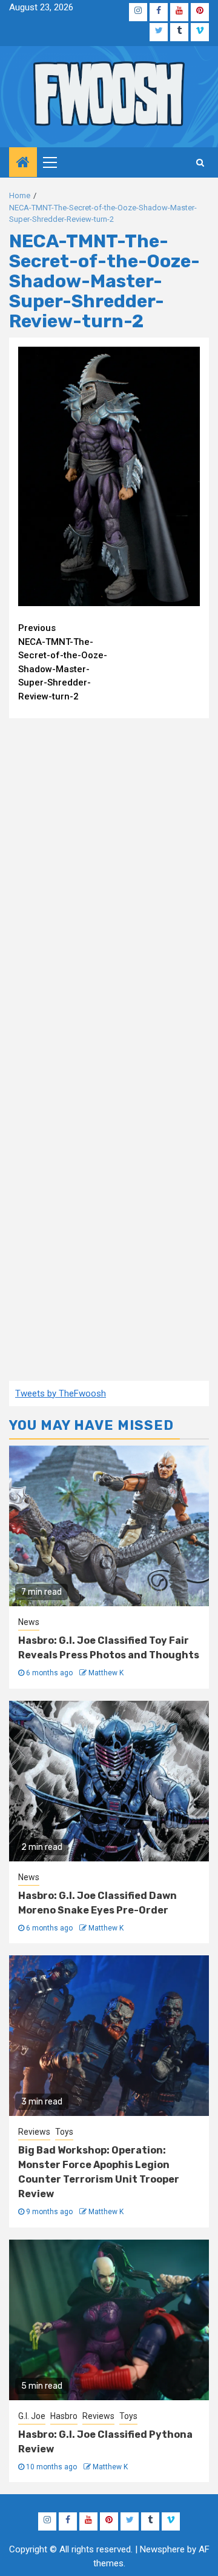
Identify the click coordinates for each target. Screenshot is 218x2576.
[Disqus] (109, 884)
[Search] (200, 162)
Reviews (34, 2132)
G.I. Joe (32, 2416)
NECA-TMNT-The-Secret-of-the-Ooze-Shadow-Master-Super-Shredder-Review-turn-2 (63, 662)
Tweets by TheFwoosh (61, 1393)
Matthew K (106, 1673)
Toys (64, 2132)
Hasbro (64, 2416)
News (29, 1622)
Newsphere (162, 2549)
